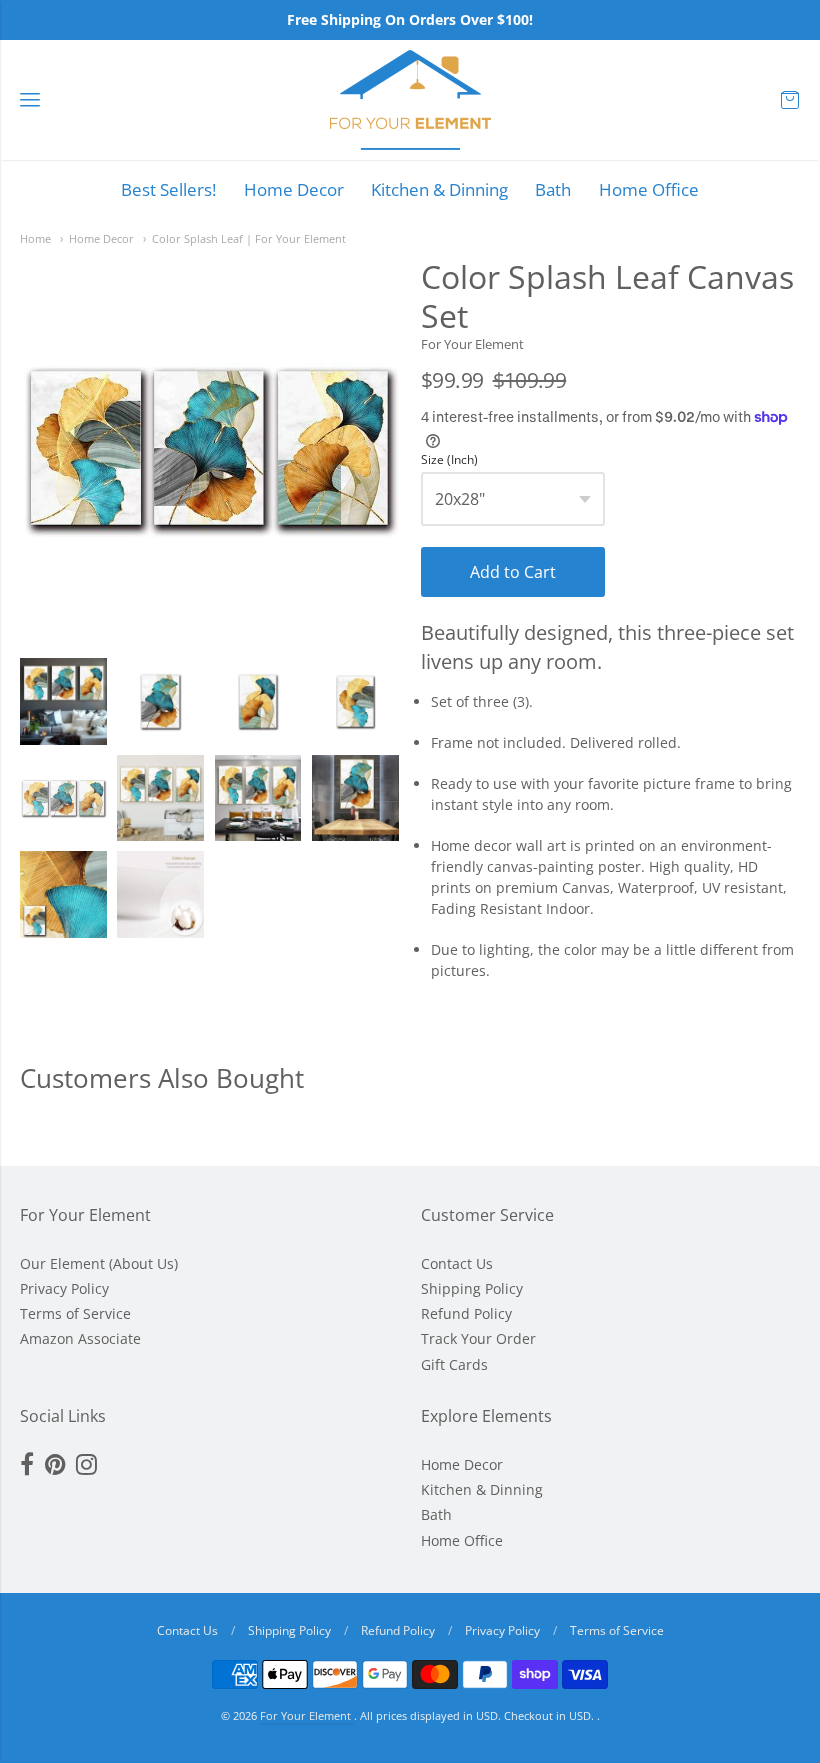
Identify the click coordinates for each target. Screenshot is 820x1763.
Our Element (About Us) (99, 1263)
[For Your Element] (410, 100)
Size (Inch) (449, 460)
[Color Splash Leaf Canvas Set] (63, 701)
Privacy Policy (64, 1288)
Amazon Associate (80, 1338)
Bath (553, 189)
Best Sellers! (168, 189)
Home (35, 238)
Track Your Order (478, 1338)
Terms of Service (75, 1313)
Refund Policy (466, 1313)
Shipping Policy (472, 1288)
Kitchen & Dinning (439, 189)
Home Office (649, 189)
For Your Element (472, 344)
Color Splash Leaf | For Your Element (249, 238)
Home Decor (294, 189)
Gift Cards (454, 1364)
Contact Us (457, 1263)
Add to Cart (513, 572)
